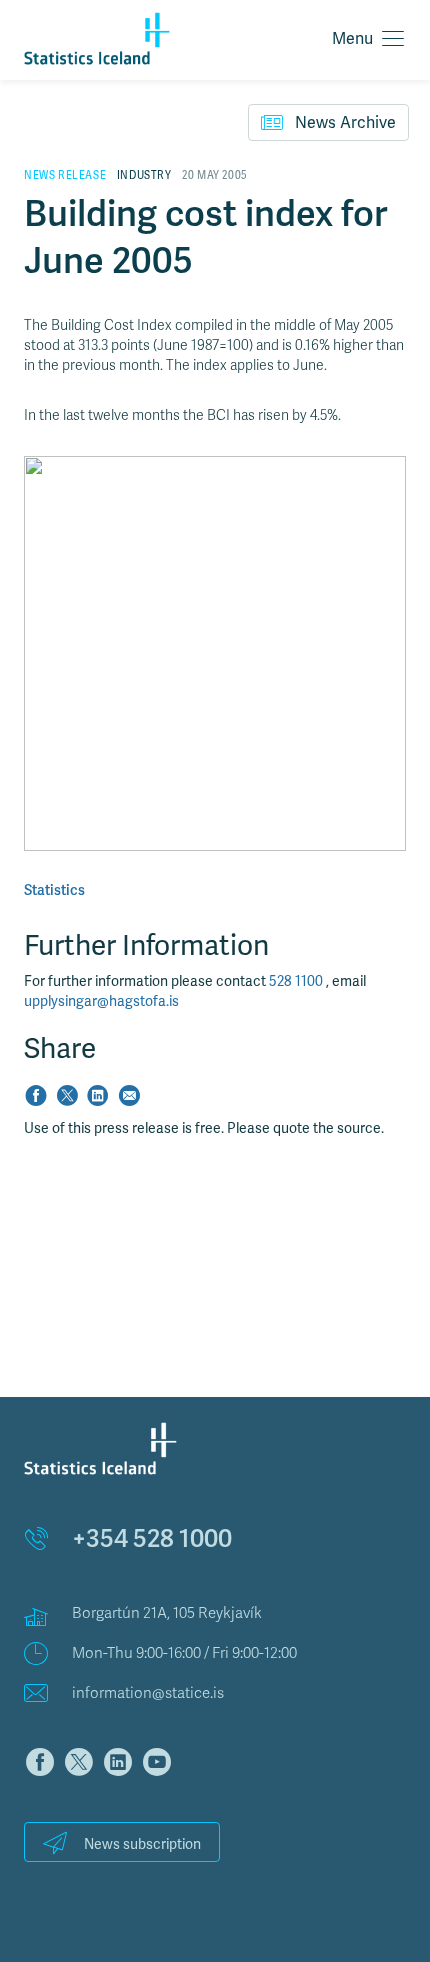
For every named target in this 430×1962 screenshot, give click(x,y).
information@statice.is (148, 1693)
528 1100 (297, 981)
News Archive (345, 123)
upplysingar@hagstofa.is (101, 1001)
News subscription (142, 1844)
